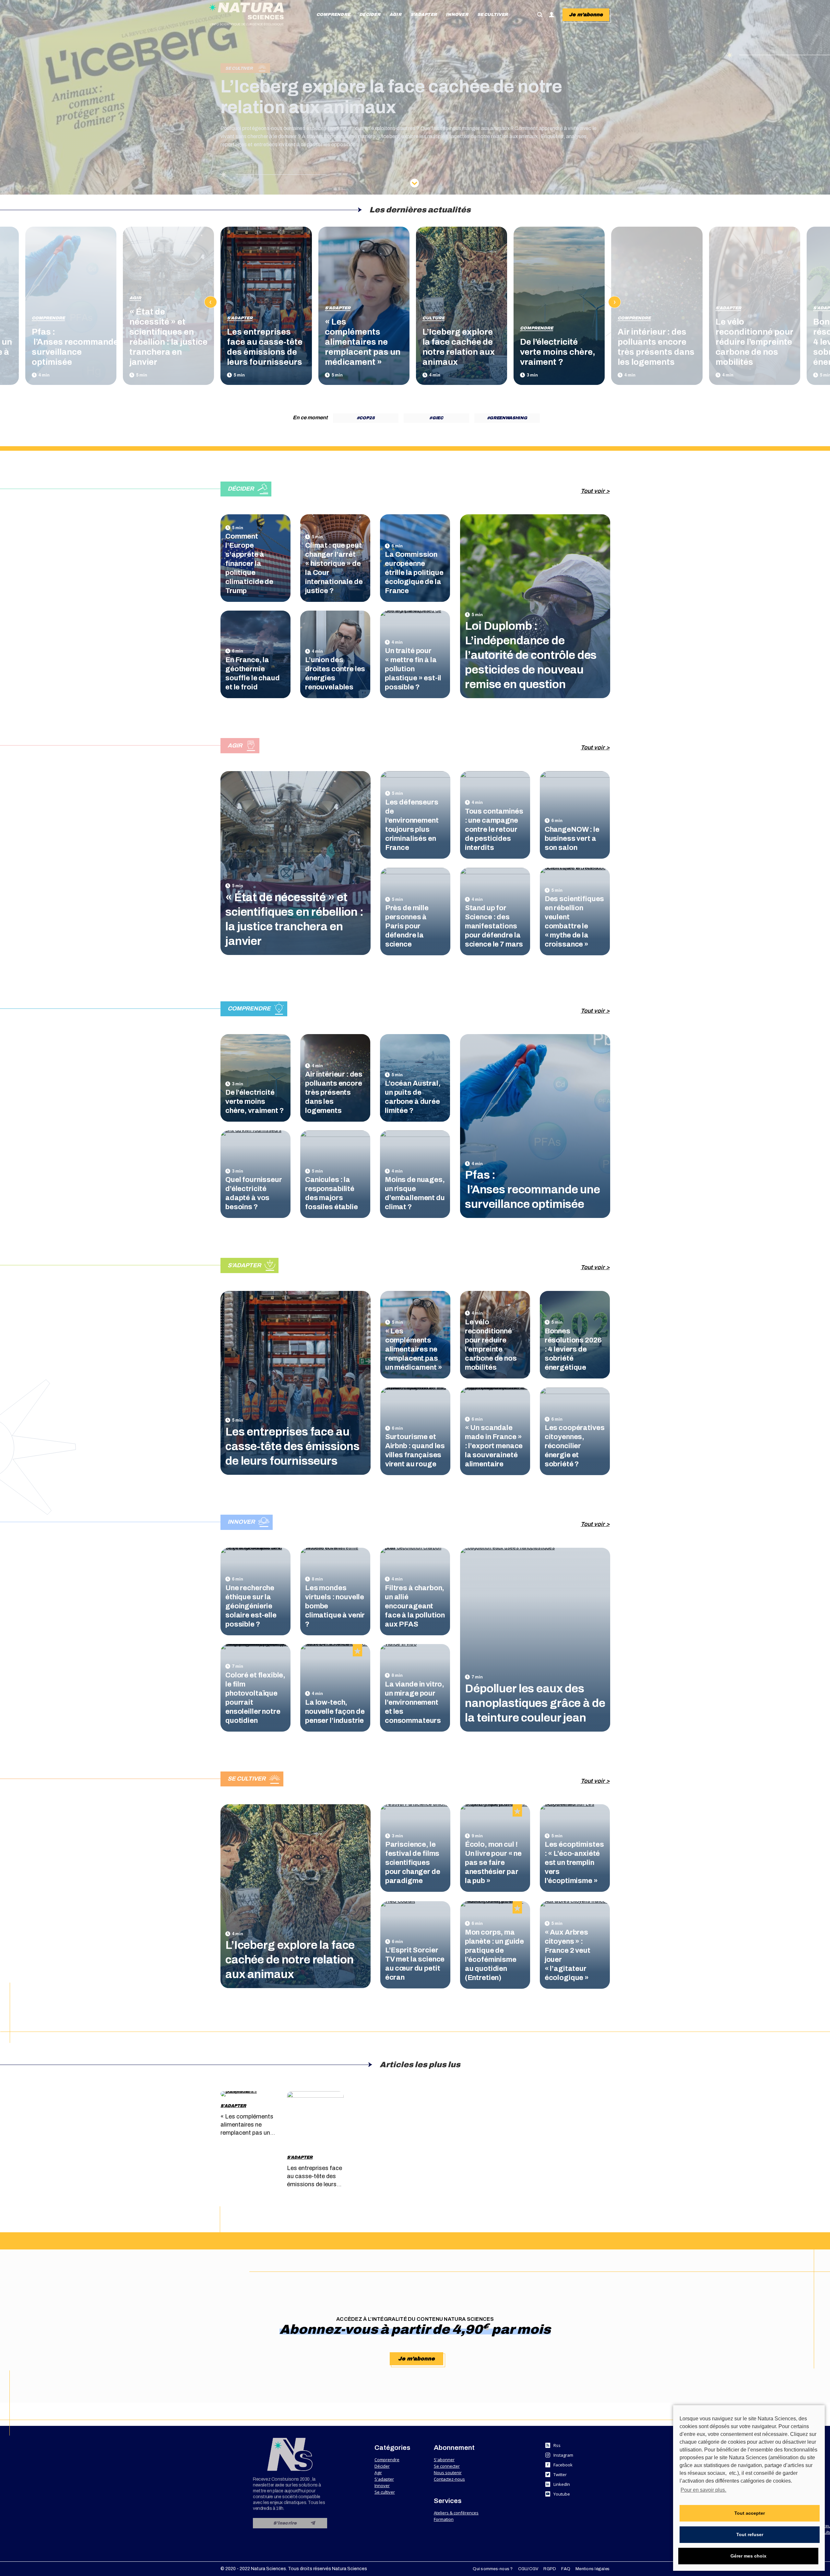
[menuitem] (333, 15)
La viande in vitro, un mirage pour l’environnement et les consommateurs (415, 1702)
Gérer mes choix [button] (748, 2556)
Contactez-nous (449, 2479)
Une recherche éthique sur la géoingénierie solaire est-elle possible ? (251, 1606)
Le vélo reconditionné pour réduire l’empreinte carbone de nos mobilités (754, 342)
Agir (135, 298)
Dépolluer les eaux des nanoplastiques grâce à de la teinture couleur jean (535, 1703)
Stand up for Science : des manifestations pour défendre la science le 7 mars (494, 926)
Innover (382, 2486)
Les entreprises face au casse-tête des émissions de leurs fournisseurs (292, 1446)
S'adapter (240, 318)
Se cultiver (385, 2492)
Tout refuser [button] (750, 2534)
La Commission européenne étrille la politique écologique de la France (414, 573)
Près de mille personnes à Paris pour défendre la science (407, 926)
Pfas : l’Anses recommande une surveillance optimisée (533, 1189)
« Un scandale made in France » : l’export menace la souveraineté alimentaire (494, 1446)
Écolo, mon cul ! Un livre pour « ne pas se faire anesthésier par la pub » (493, 1863)
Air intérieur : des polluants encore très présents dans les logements (334, 1092)
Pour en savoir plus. (703, 2490)
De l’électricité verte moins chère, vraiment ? (558, 352)
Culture (433, 318)
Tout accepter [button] (750, 2513)
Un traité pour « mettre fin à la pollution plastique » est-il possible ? (413, 669)
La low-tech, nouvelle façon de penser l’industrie (335, 1711)
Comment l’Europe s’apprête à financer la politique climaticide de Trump (249, 564)
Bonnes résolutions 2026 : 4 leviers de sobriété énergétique (573, 1349)
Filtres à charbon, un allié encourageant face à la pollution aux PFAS (415, 1606)
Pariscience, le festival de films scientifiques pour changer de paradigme (413, 1863)
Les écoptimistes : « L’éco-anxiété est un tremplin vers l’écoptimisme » (574, 1863)
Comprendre (48, 318)
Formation (444, 2519)
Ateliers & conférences (456, 2513)
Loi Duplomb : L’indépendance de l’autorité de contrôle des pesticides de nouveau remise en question (531, 655)
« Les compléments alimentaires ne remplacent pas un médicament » (363, 342)
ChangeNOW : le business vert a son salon (572, 839)
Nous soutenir (448, 2473)
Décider (382, 2466)
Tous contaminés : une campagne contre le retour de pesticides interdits (494, 829)
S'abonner (444, 2460)
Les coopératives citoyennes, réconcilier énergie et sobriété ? (575, 1446)
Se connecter (447, 2466)
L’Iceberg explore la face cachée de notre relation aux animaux (290, 1960)
